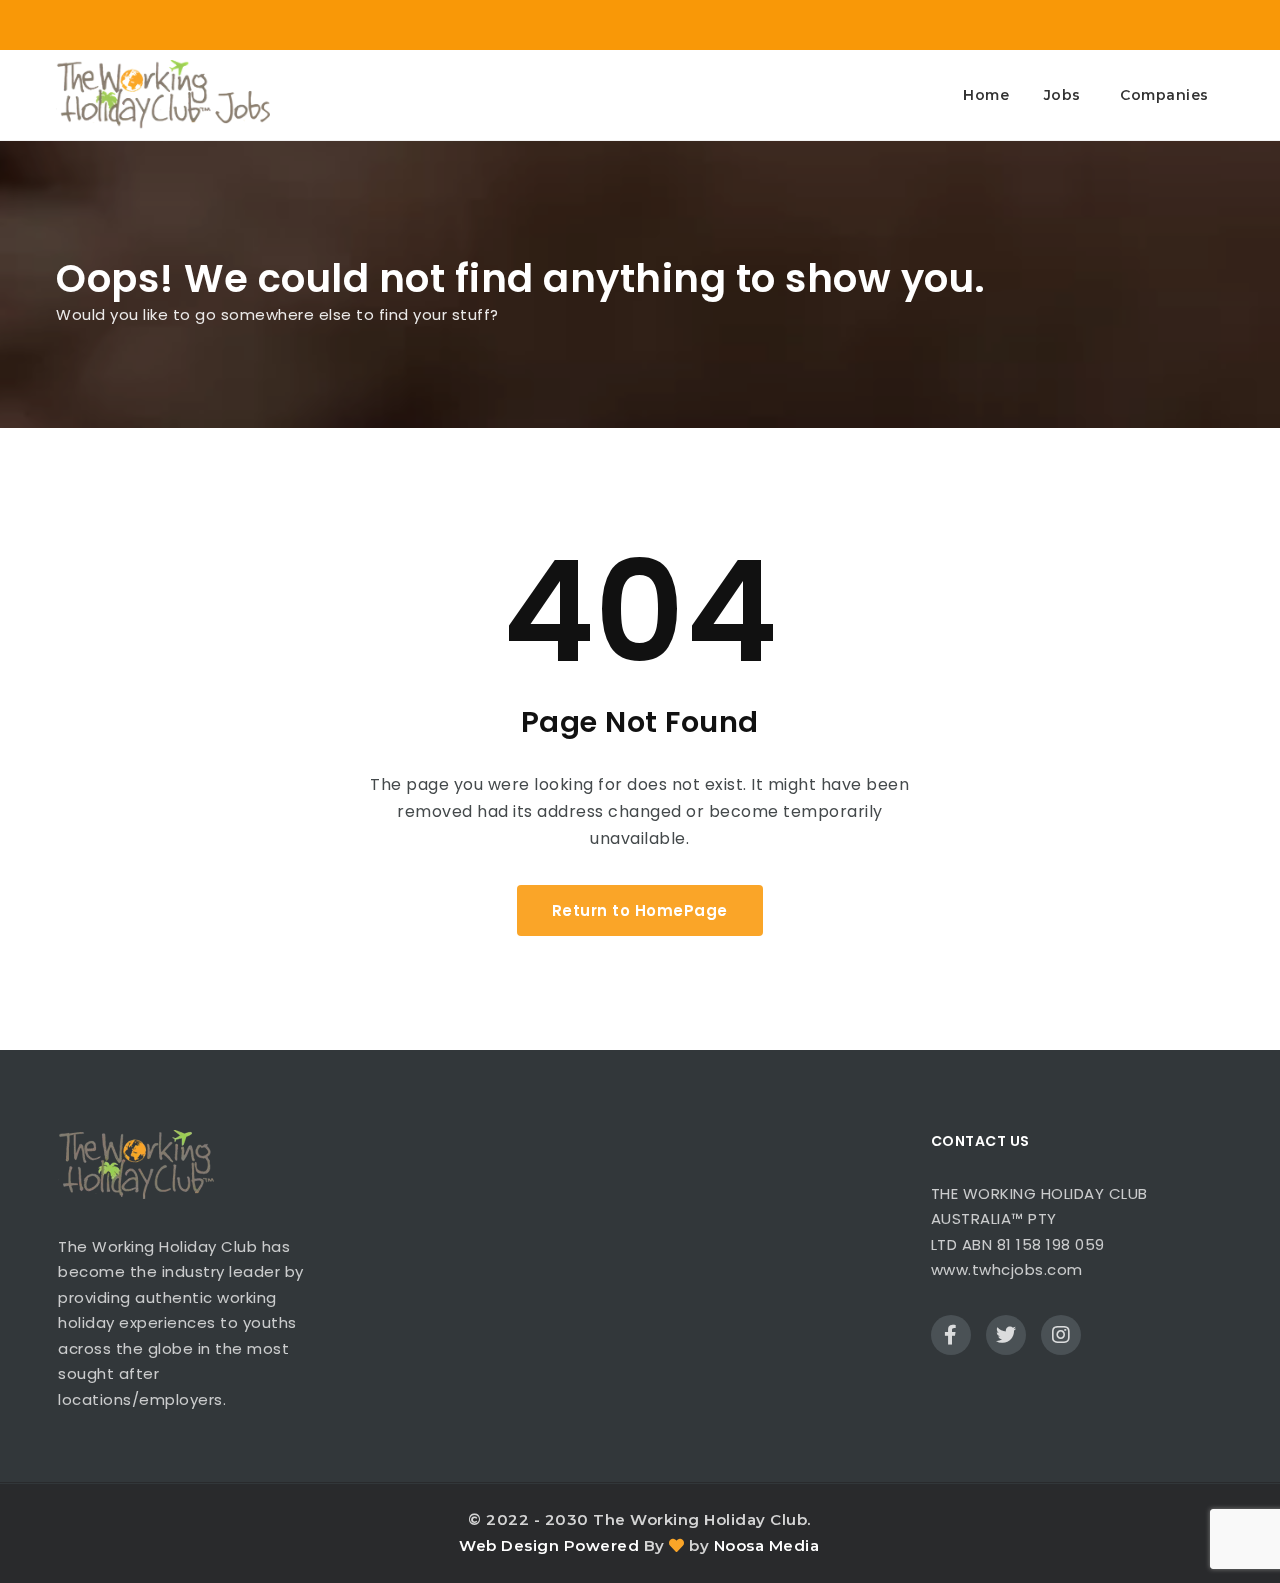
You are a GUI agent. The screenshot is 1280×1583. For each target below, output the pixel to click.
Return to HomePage (640, 910)
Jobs (1062, 95)
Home (986, 95)
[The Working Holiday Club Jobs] (163, 95)
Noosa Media (767, 1545)
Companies (1164, 95)
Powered (602, 1545)
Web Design (509, 1545)
